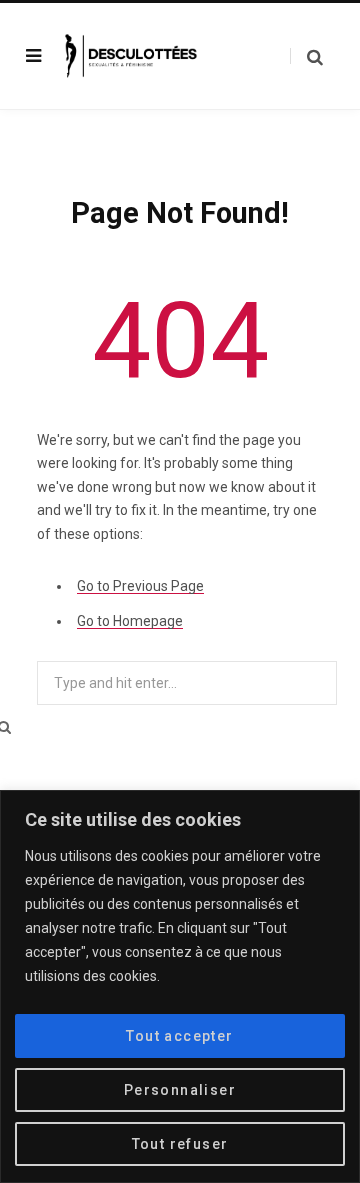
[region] (180, 986)
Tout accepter (179, 1036)
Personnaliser (180, 1090)
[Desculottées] (134, 55)
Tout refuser (180, 1144)
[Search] (306, 56)
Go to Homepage (130, 621)
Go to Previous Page (140, 586)
